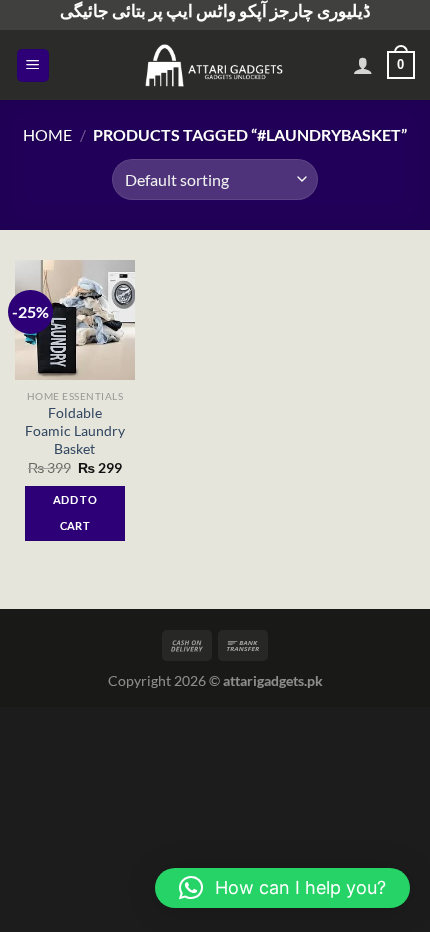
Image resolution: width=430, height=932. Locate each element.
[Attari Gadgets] (215, 65)
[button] (282, 888)
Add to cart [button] (75, 512)
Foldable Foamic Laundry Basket (75, 430)
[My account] (363, 65)
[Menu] (33, 65)
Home (47, 134)
